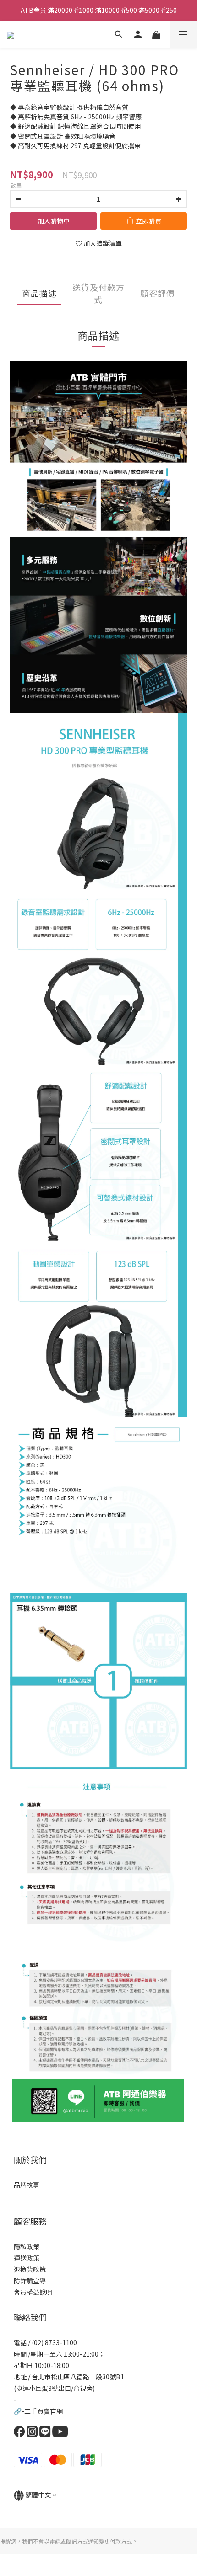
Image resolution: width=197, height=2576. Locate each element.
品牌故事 (27, 2185)
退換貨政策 (30, 2269)
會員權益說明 (33, 2292)
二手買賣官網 (44, 2411)
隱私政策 (27, 2246)
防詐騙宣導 (30, 2281)
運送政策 (27, 2258)
